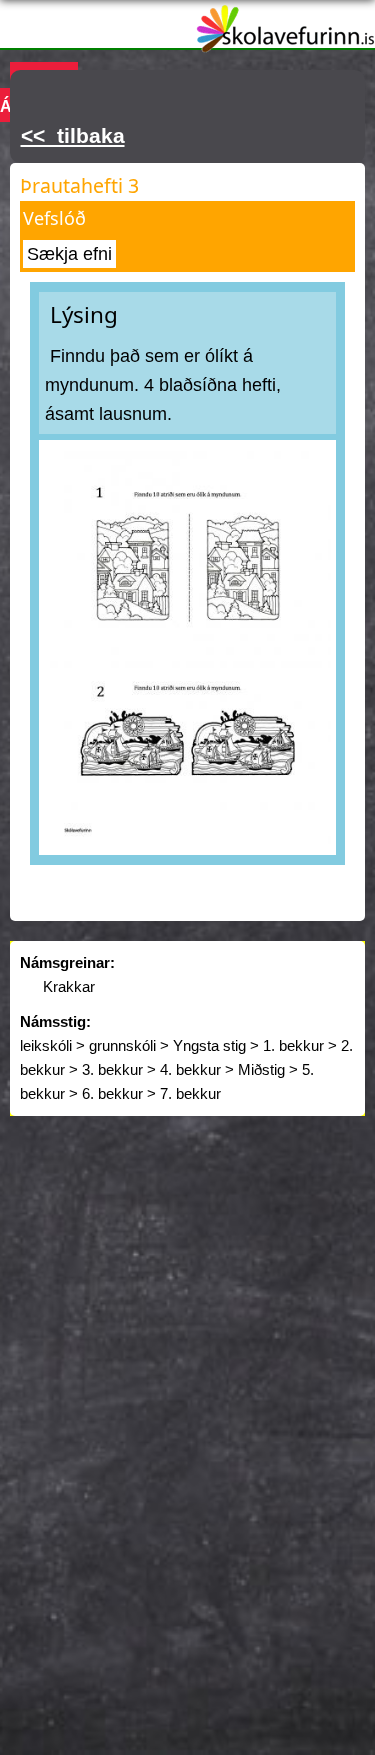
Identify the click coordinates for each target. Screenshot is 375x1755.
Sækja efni (69, 254)
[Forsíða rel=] (285, 39)
